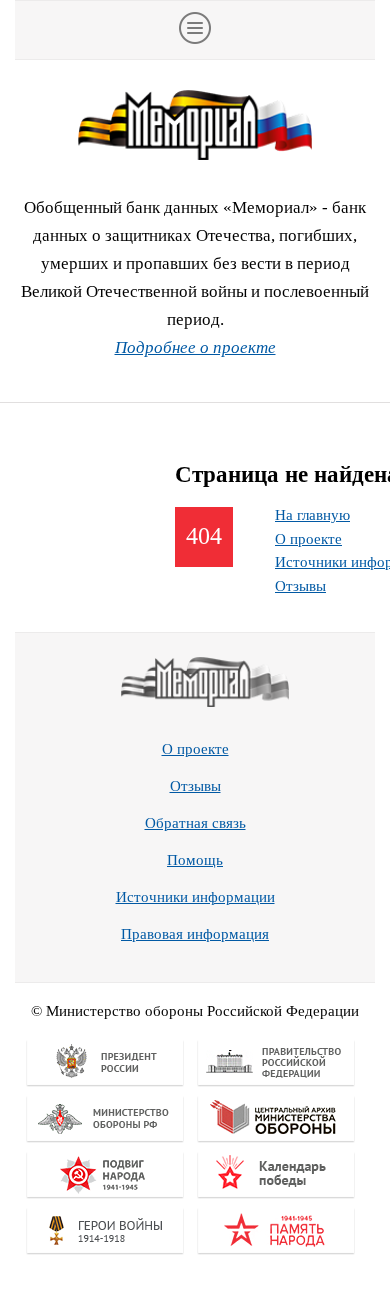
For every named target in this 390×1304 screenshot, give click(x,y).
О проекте (308, 539)
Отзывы (300, 586)
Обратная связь (195, 823)
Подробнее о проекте (195, 347)
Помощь (195, 860)
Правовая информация (195, 934)
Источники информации (195, 897)
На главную (312, 515)
